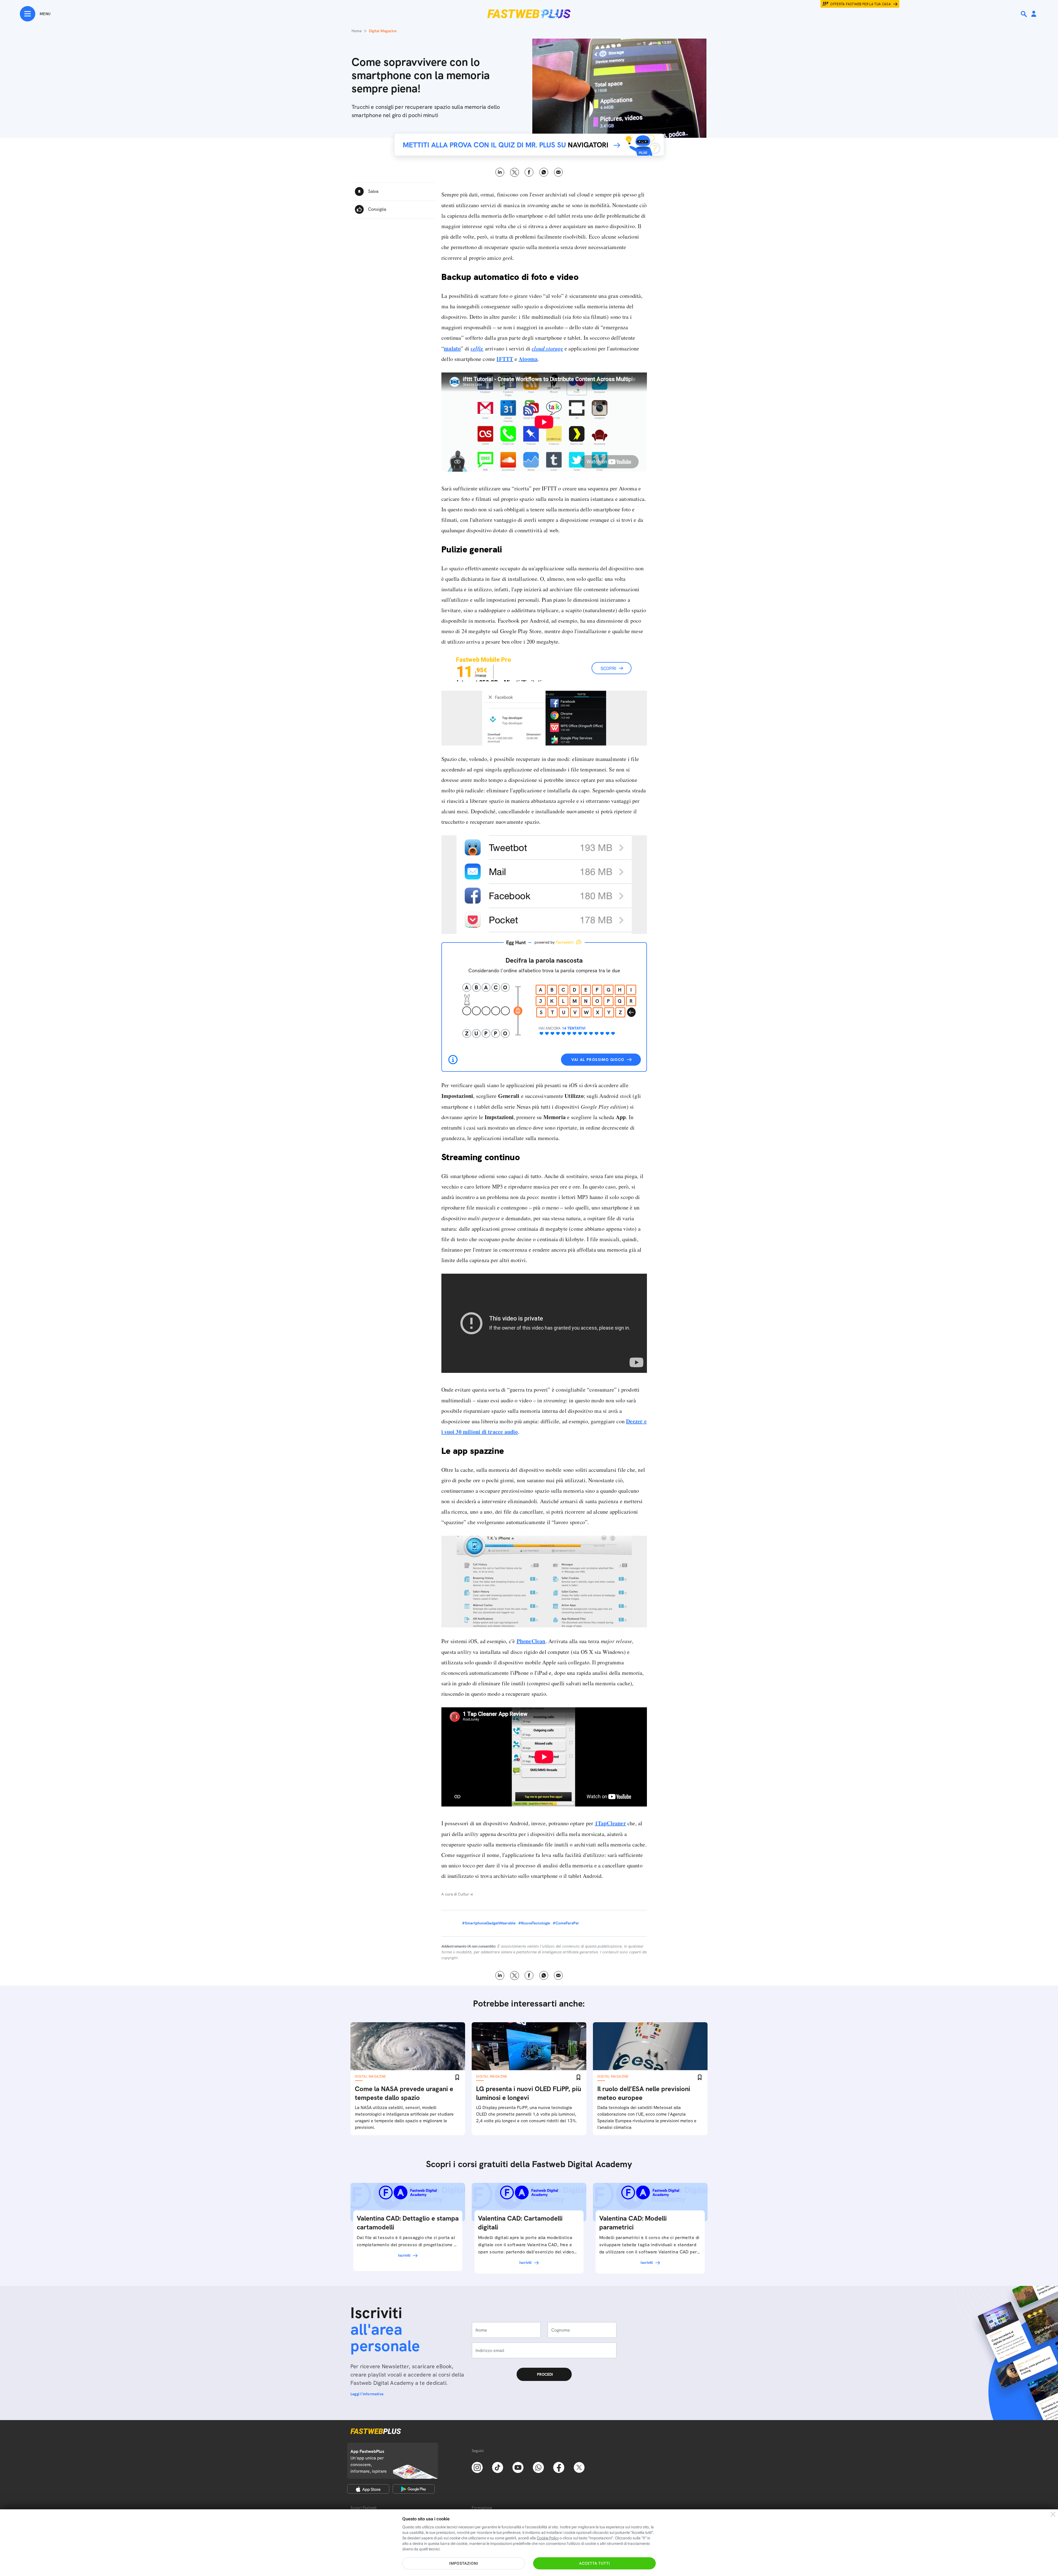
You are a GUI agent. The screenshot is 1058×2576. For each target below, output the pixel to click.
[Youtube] (518, 2467)
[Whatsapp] (538, 2467)
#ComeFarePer (566, 1923)
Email (558, 172)
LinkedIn (500, 172)
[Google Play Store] (414, 2489)
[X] (579, 2467)
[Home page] (529, 14)
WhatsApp (544, 172)
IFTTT (505, 359)
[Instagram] (477, 2467)
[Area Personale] (1034, 14)
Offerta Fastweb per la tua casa (860, 4)
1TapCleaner (610, 1823)
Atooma (528, 359)
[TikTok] (498, 2467)
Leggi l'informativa (367, 2394)
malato (452, 348)
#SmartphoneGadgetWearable (489, 1923)
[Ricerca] (1024, 14)
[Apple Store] (368, 2489)
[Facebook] (559, 2467)
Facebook (529, 172)
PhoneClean (531, 1641)
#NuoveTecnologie (534, 1923)
